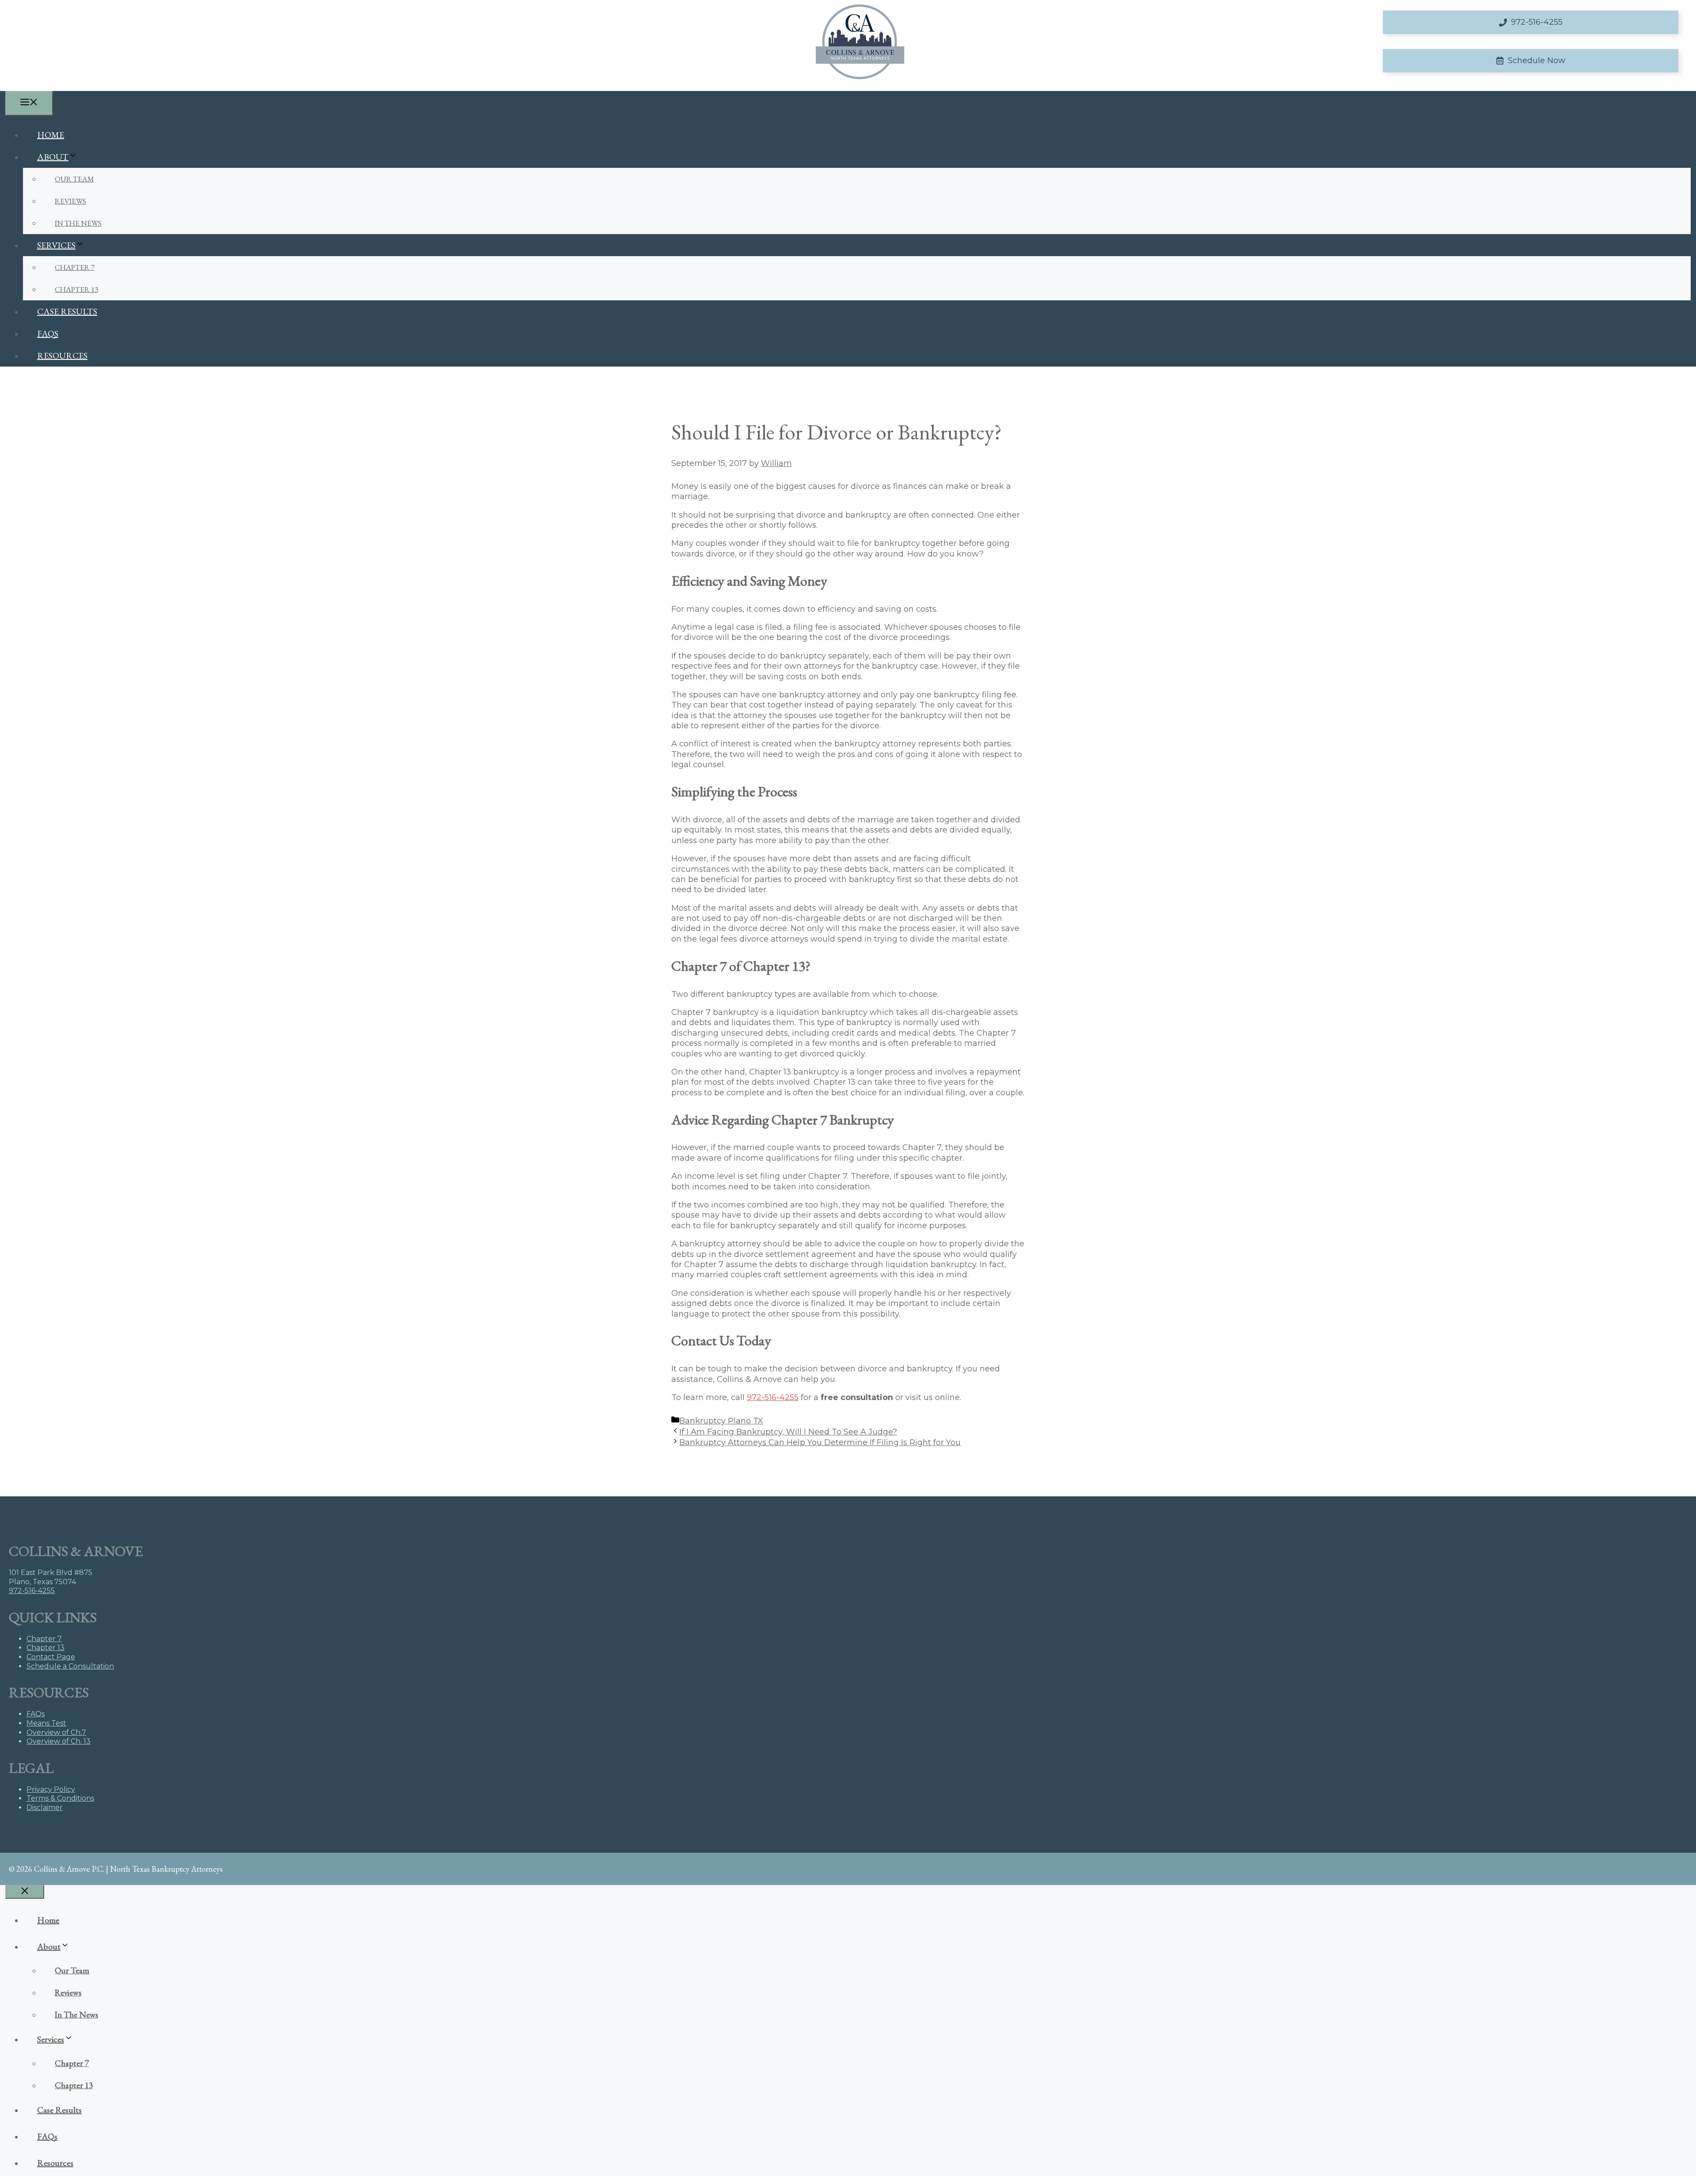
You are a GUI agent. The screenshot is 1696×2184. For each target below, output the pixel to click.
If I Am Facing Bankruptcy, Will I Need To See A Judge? (788, 1432)
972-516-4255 (773, 1397)
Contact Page (51, 1657)
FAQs (48, 333)
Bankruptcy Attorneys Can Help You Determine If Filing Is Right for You (820, 1442)
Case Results (67, 311)
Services (56, 245)
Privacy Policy (51, 1789)
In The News (78, 223)
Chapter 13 (76, 289)
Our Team (74, 179)
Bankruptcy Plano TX (721, 1421)
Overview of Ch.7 (56, 1732)
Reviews (70, 201)
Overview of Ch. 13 (59, 1741)
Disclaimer (45, 1807)
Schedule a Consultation (70, 1666)
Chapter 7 (75, 267)
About (53, 157)
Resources (62, 356)
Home (51, 135)
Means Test (46, 1723)
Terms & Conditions (60, 1798)
